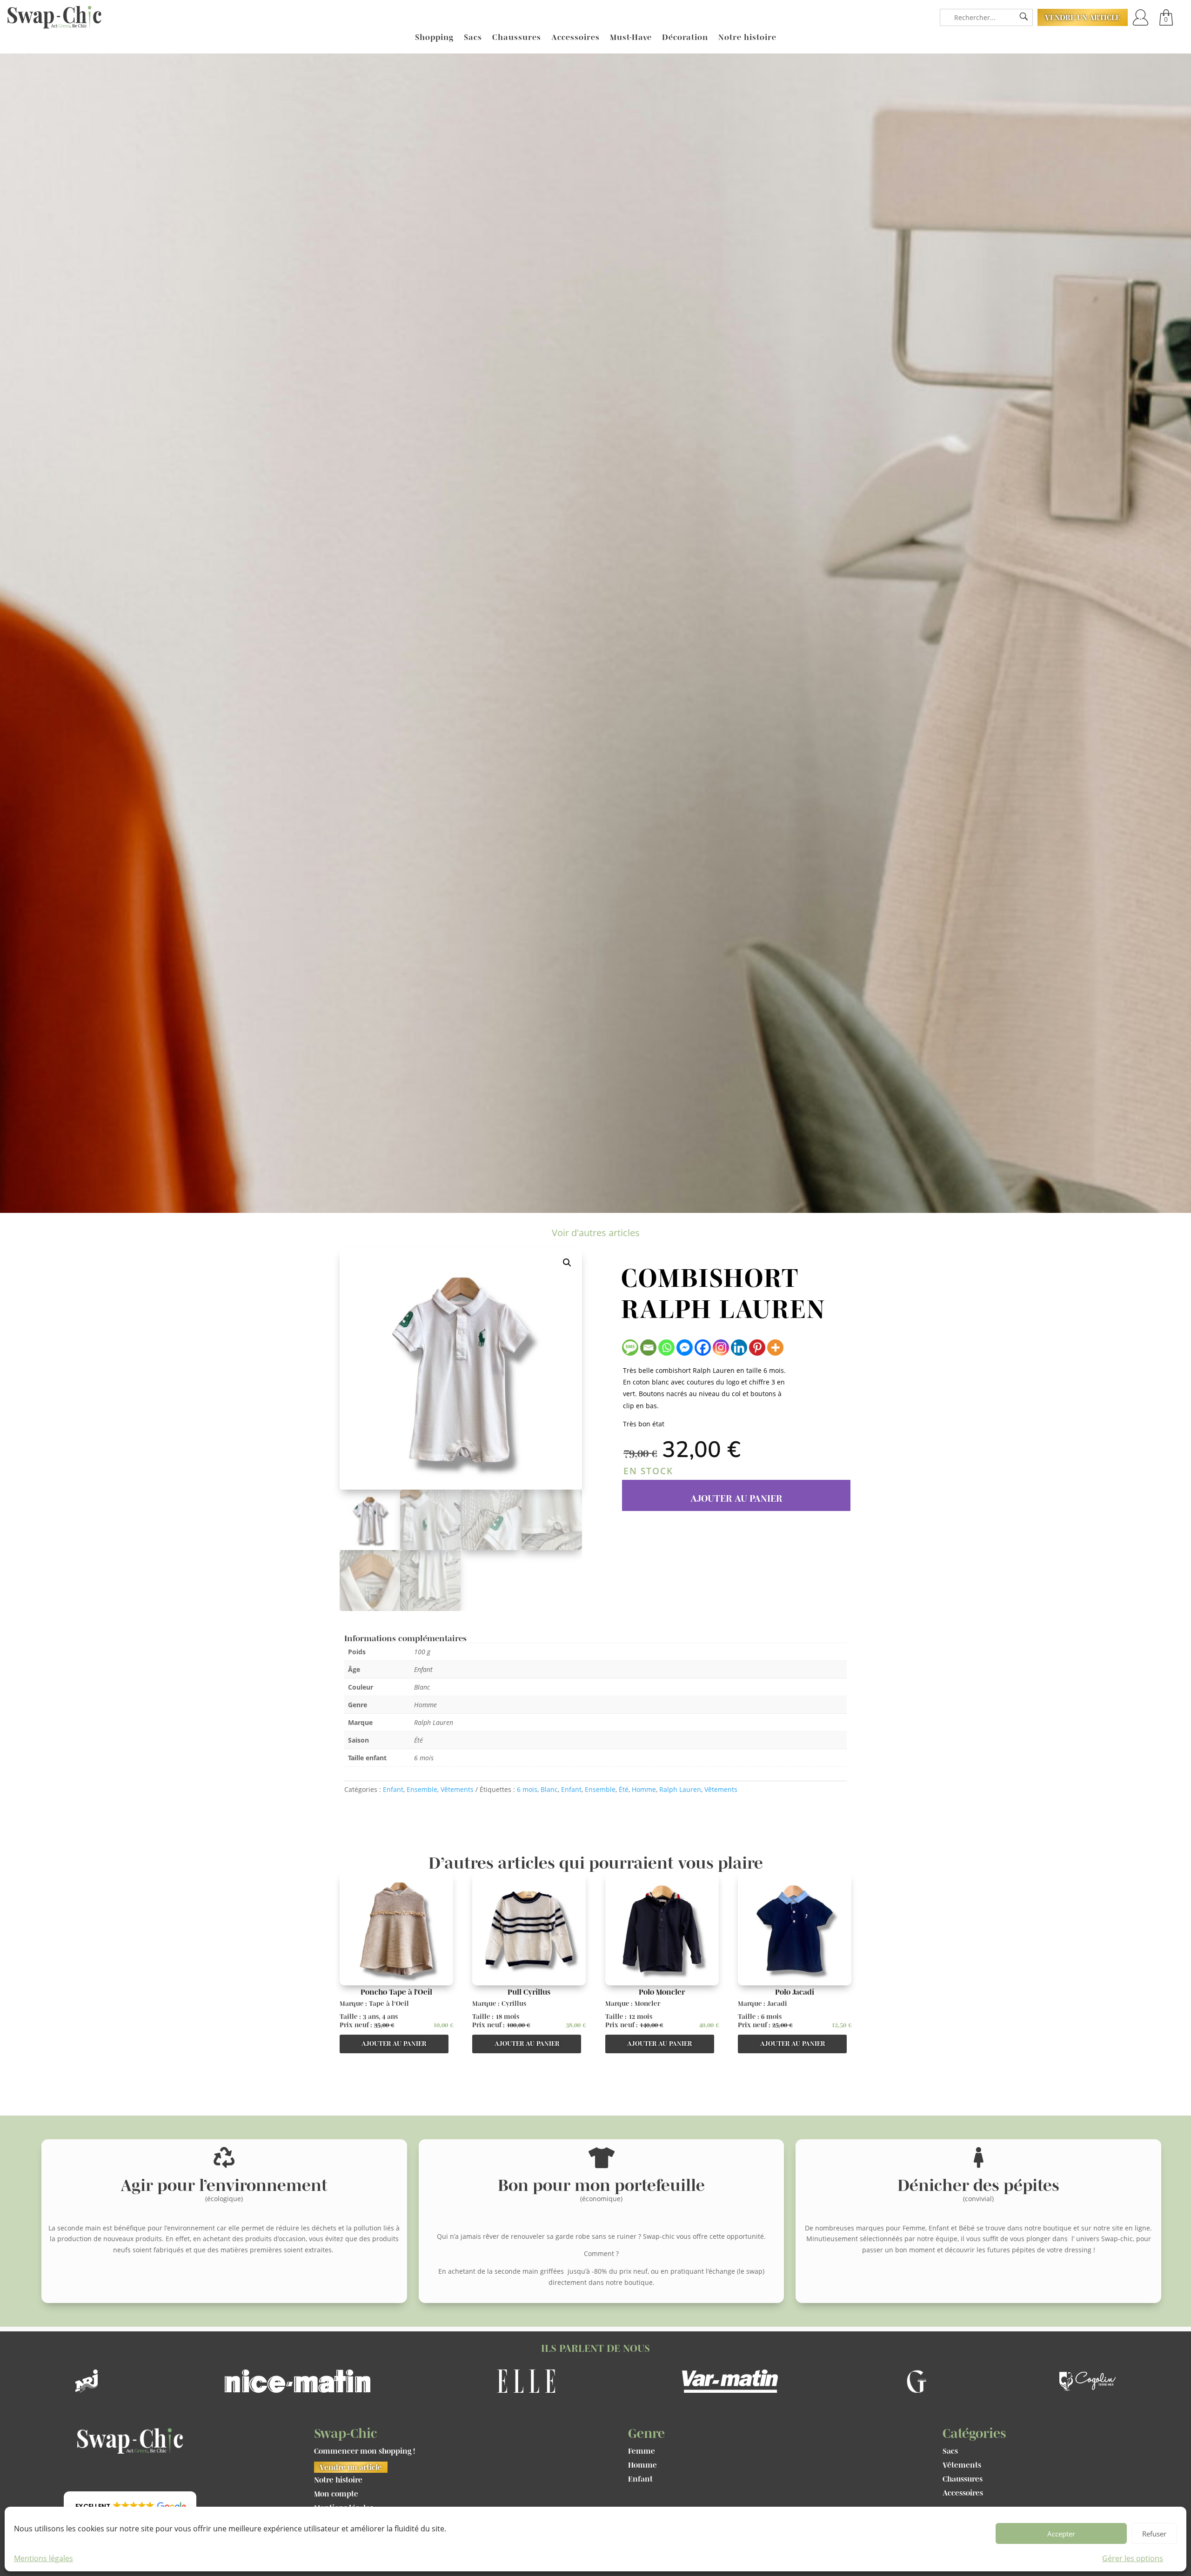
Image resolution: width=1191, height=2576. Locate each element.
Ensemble (422, 1789)
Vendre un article (1083, 17)
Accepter (1061, 2534)
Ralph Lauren (680, 1789)
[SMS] (630, 1348)
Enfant (393, 1789)
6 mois (527, 1789)
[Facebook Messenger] (685, 1348)
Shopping (434, 38)
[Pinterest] (757, 1348)
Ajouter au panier (736, 1498)
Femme (642, 2451)
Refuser (1154, 2534)
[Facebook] (703, 1348)
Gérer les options (1133, 2558)
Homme (644, 1789)
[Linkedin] (739, 1348)
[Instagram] (721, 1348)
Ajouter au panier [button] (394, 2043)
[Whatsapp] (666, 1348)
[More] (775, 1348)
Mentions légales (43, 2558)
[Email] (648, 1348)
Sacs (473, 38)
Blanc (549, 1789)
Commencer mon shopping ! (365, 2451)
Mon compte (336, 2494)
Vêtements (457, 1789)
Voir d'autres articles (596, 1233)
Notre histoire (747, 38)
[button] (567, 1263)
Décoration (685, 38)
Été (624, 1789)
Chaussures (517, 38)
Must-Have (631, 38)
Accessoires (575, 38)
